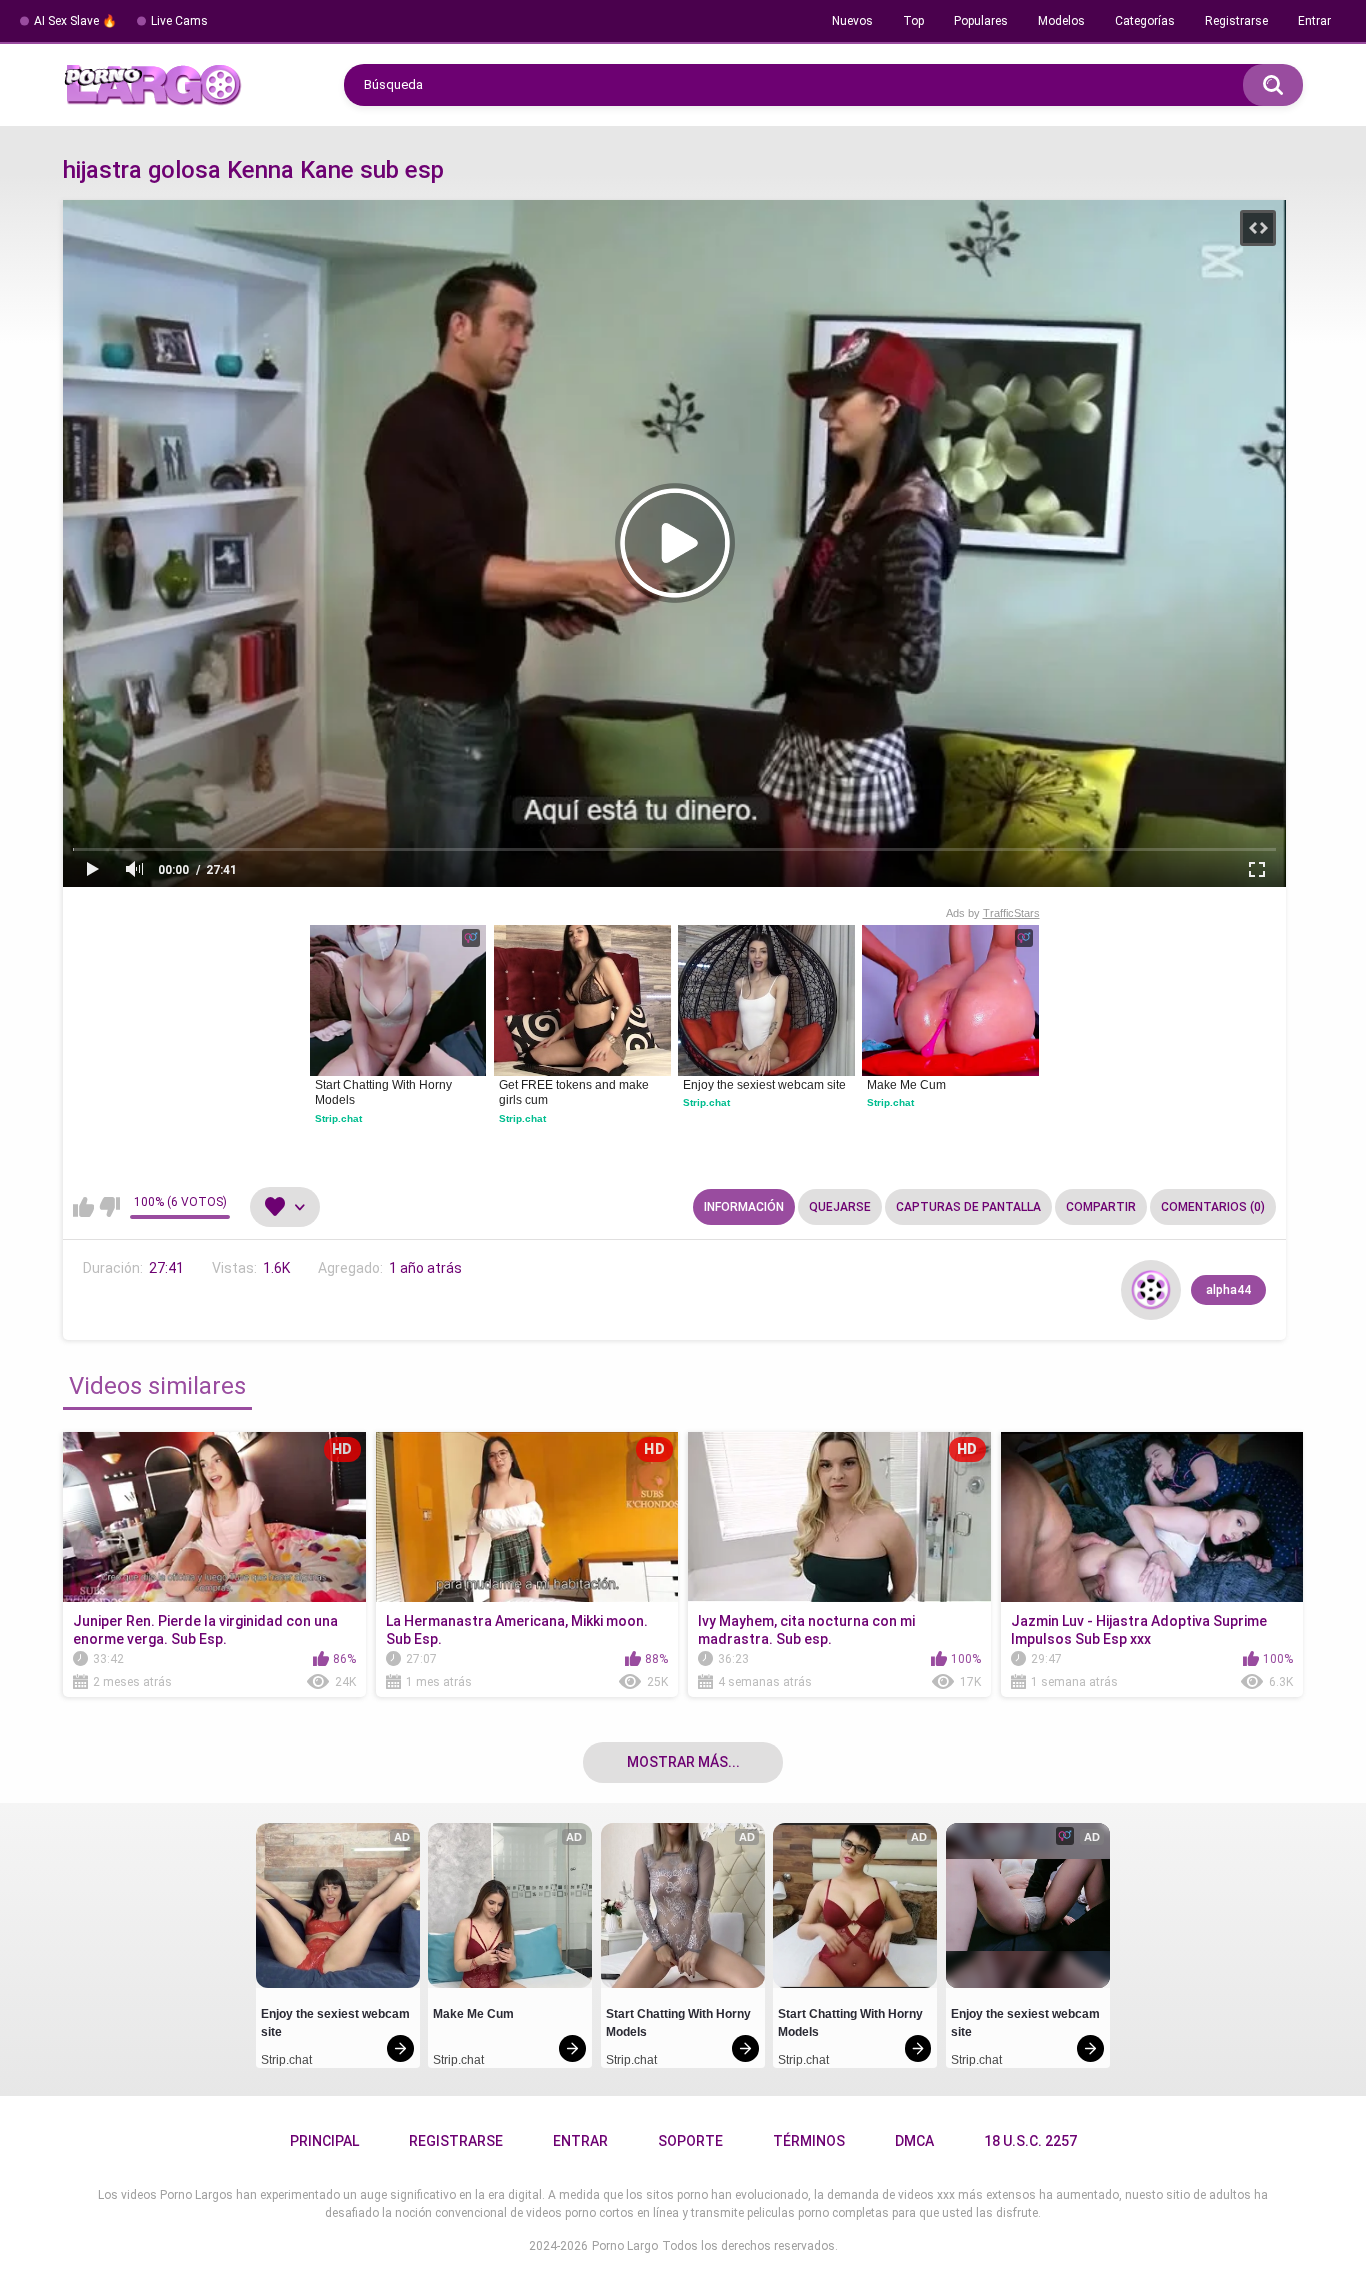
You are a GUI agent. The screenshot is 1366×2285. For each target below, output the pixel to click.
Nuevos (852, 21)
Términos (809, 2141)
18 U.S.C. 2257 (1030, 2141)
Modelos (1061, 21)
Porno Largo (625, 2246)
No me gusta (109, 1207)
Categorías (1145, 21)
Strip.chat (338, 1118)
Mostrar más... (683, 1762)
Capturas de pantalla (968, 1207)
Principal (324, 2141)
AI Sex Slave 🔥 (75, 21)
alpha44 (1228, 1290)
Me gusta (83, 1207)
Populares (981, 21)
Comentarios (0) (1213, 1207)
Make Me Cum (906, 1085)
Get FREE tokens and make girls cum (575, 1093)
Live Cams (179, 21)
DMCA (914, 2141)
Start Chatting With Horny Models (385, 1093)
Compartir (1101, 1207)
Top (913, 21)
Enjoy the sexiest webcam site (764, 1085)
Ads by (993, 913)
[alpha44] (1151, 1290)
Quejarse (840, 1207)
